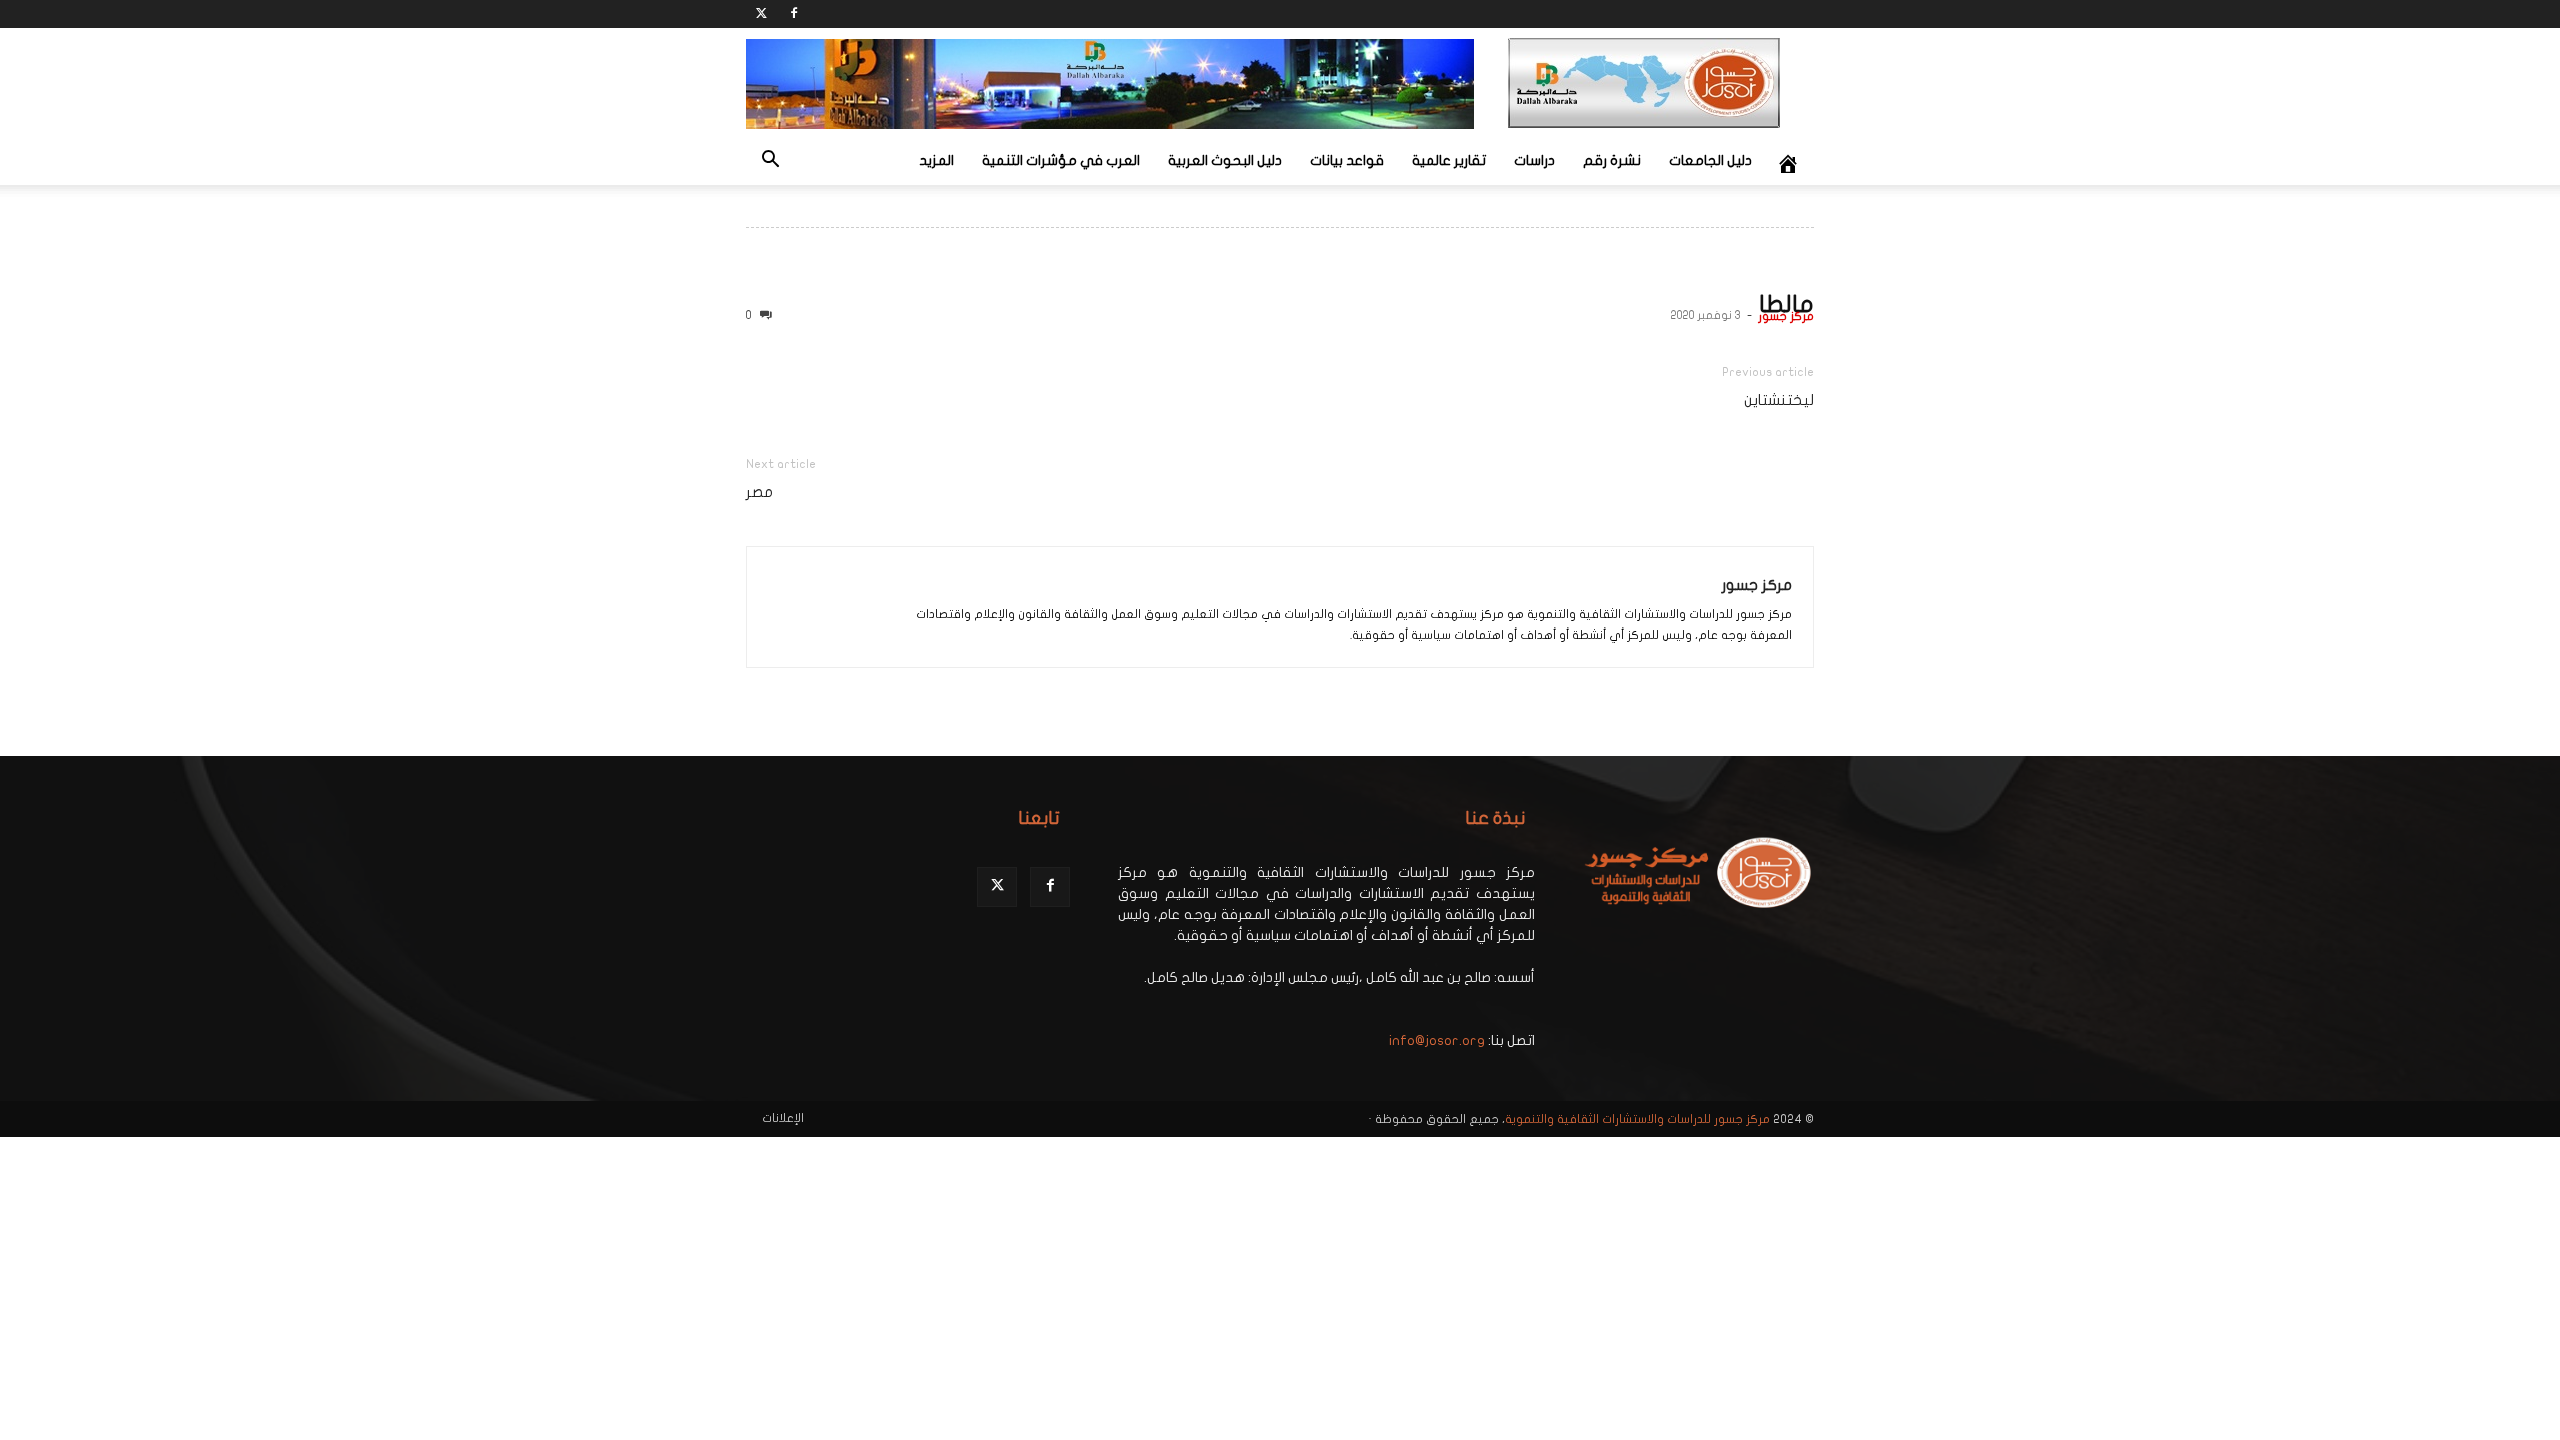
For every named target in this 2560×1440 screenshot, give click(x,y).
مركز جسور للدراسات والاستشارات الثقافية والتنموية (1637, 1119)
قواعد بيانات (1347, 160)
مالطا (1786, 304)
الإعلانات (783, 1118)
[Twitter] (761, 14)
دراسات (1534, 160)
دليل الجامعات (1710, 160)
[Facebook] (794, 14)
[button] (770, 162)
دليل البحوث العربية (1225, 160)
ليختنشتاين (1779, 400)
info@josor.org (1437, 1040)
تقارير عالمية (1449, 160)
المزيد (936, 160)
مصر (759, 492)
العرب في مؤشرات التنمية (1061, 160)
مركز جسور (1786, 316)
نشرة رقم (1612, 160)
